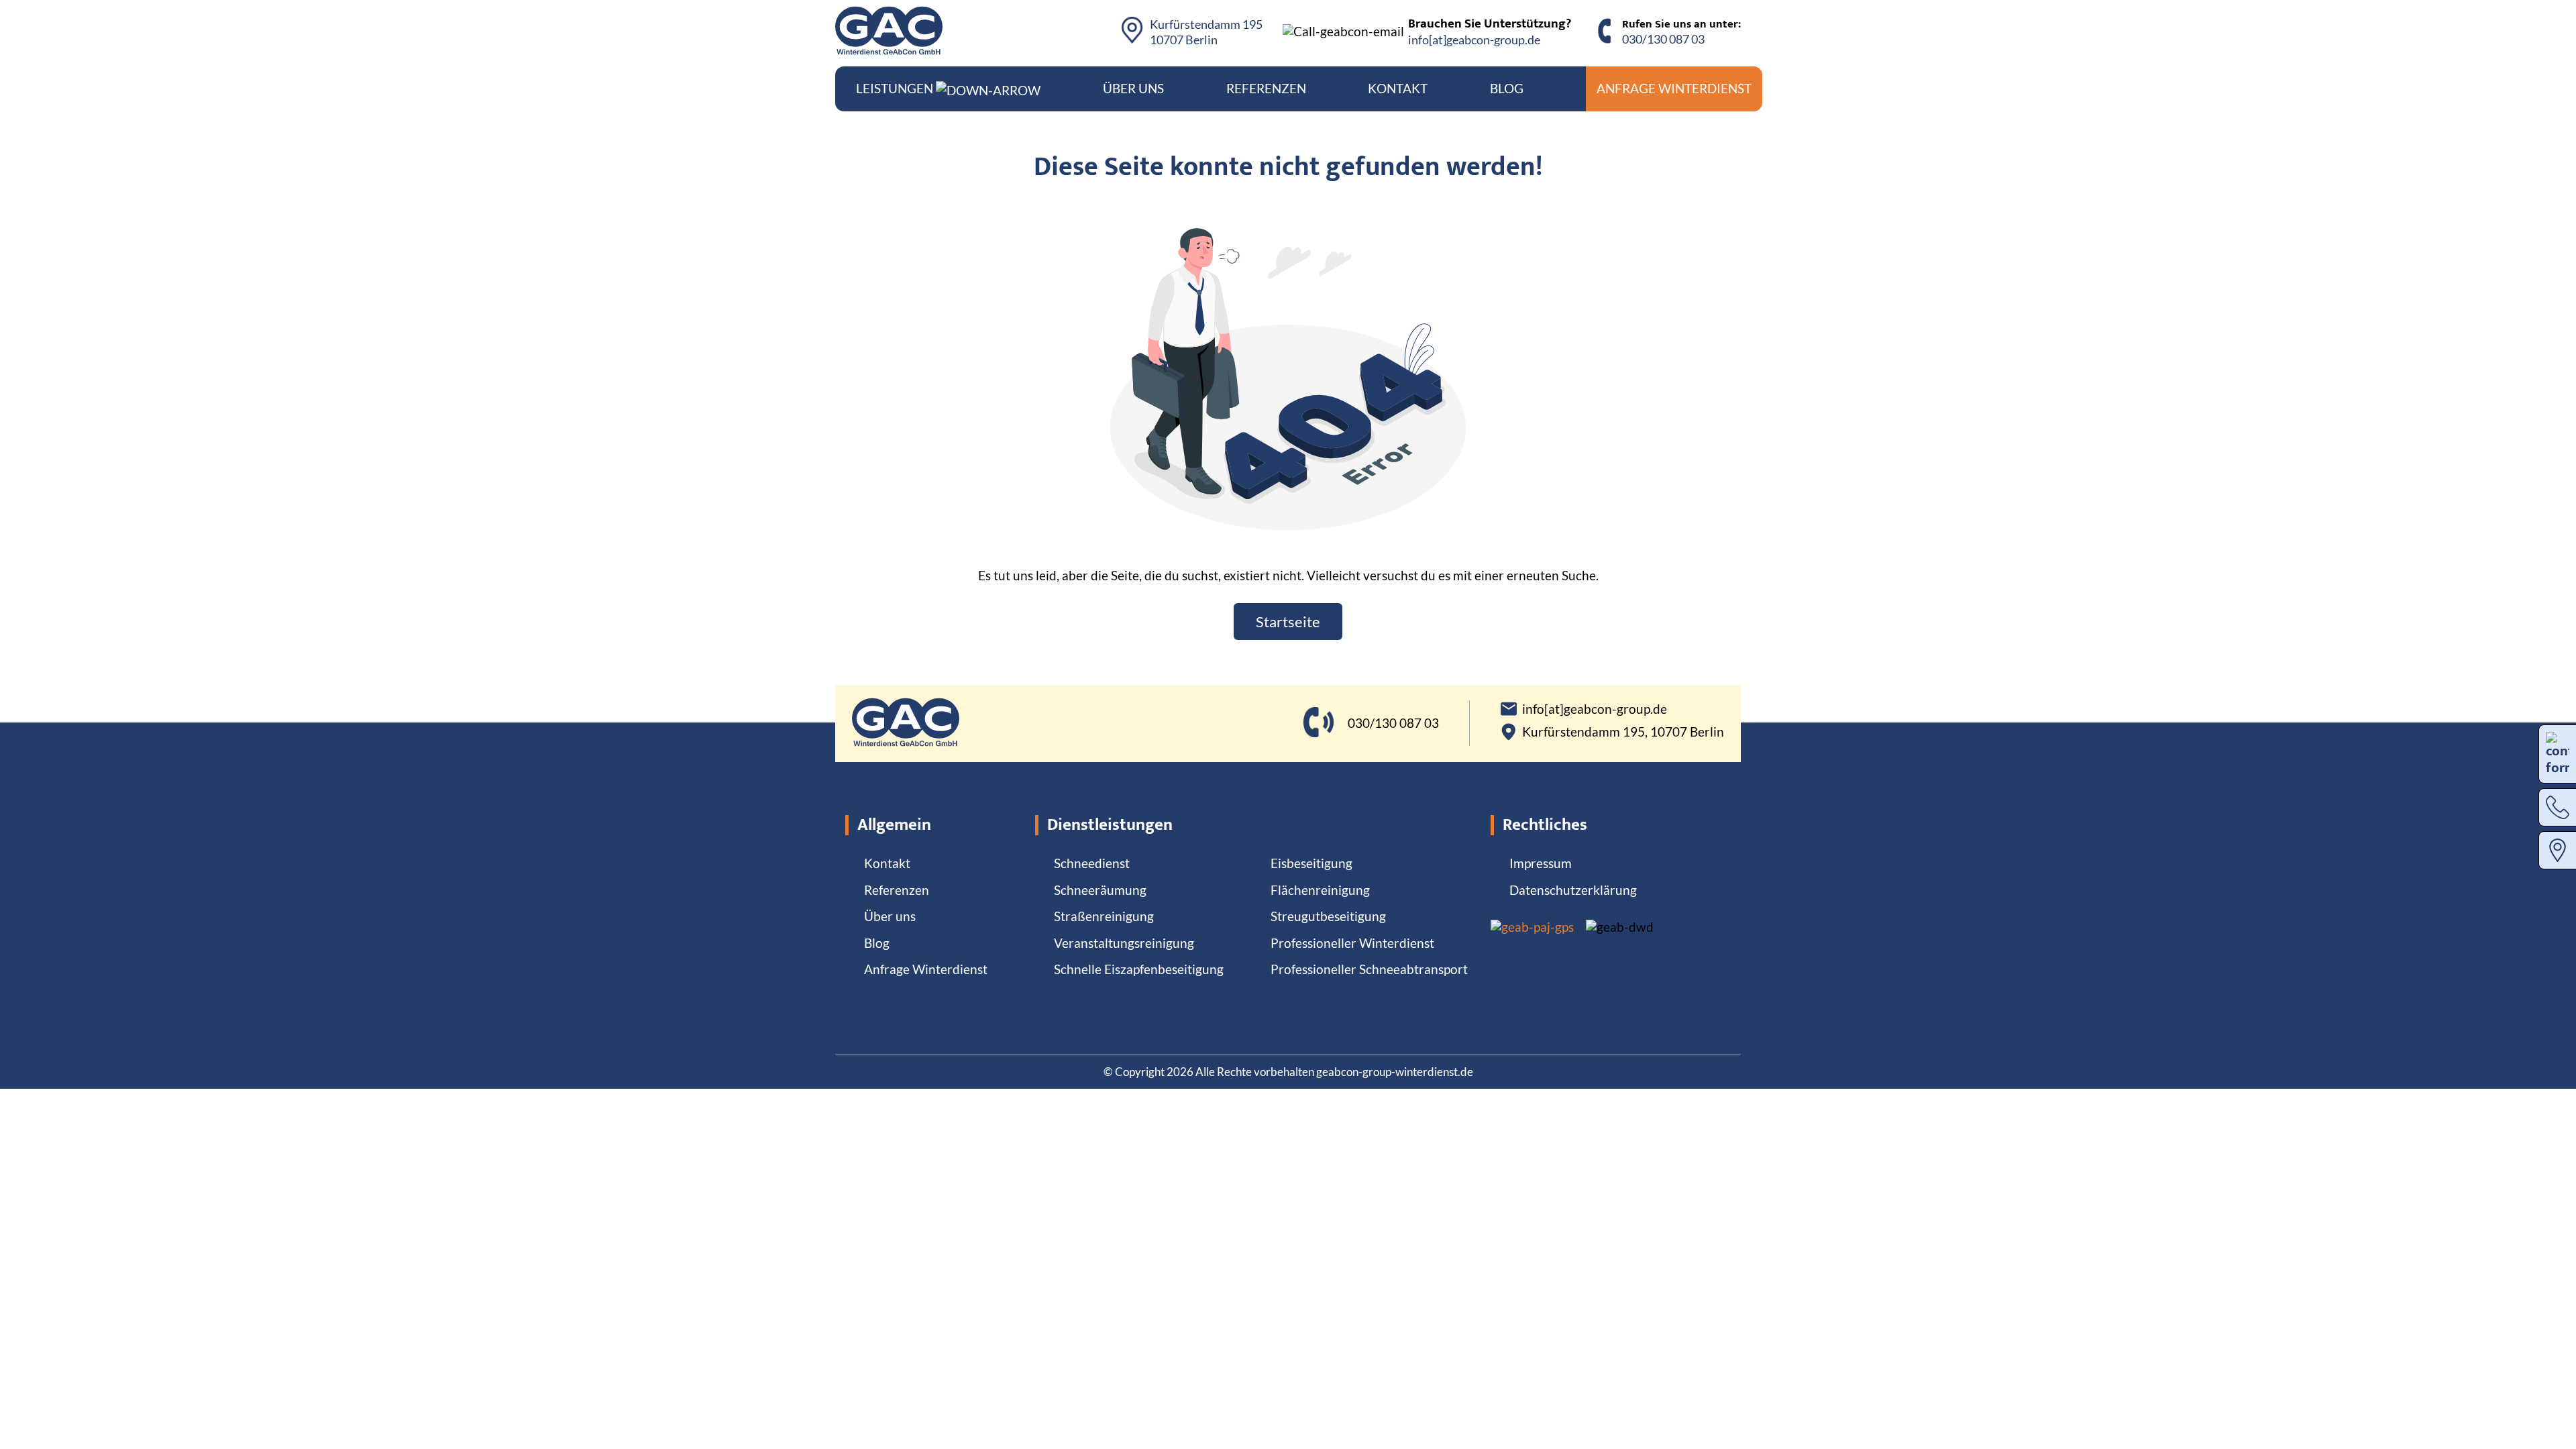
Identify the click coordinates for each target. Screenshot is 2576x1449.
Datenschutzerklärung (1573, 890)
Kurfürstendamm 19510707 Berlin (1206, 32)
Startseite (1288, 622)
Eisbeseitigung (1311, 863)
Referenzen (1266, 88)
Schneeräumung (1100, 890)
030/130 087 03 (1663, 39)
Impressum (1541, 863)
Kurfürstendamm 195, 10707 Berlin (1623, 732)
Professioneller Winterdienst (1352, 943)
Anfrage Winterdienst (1674, 88)
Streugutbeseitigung (1328, 916)
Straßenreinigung (1104, 916)
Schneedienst (1092, 863)
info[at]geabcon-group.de (1474, 40)
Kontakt (1398, 88)
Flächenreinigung (1320, 890)
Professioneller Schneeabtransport (1369, 969)
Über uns (1133, 88)
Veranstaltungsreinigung (1124, 943)
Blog (1507, 88)
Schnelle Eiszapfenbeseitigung (1139, 969)
